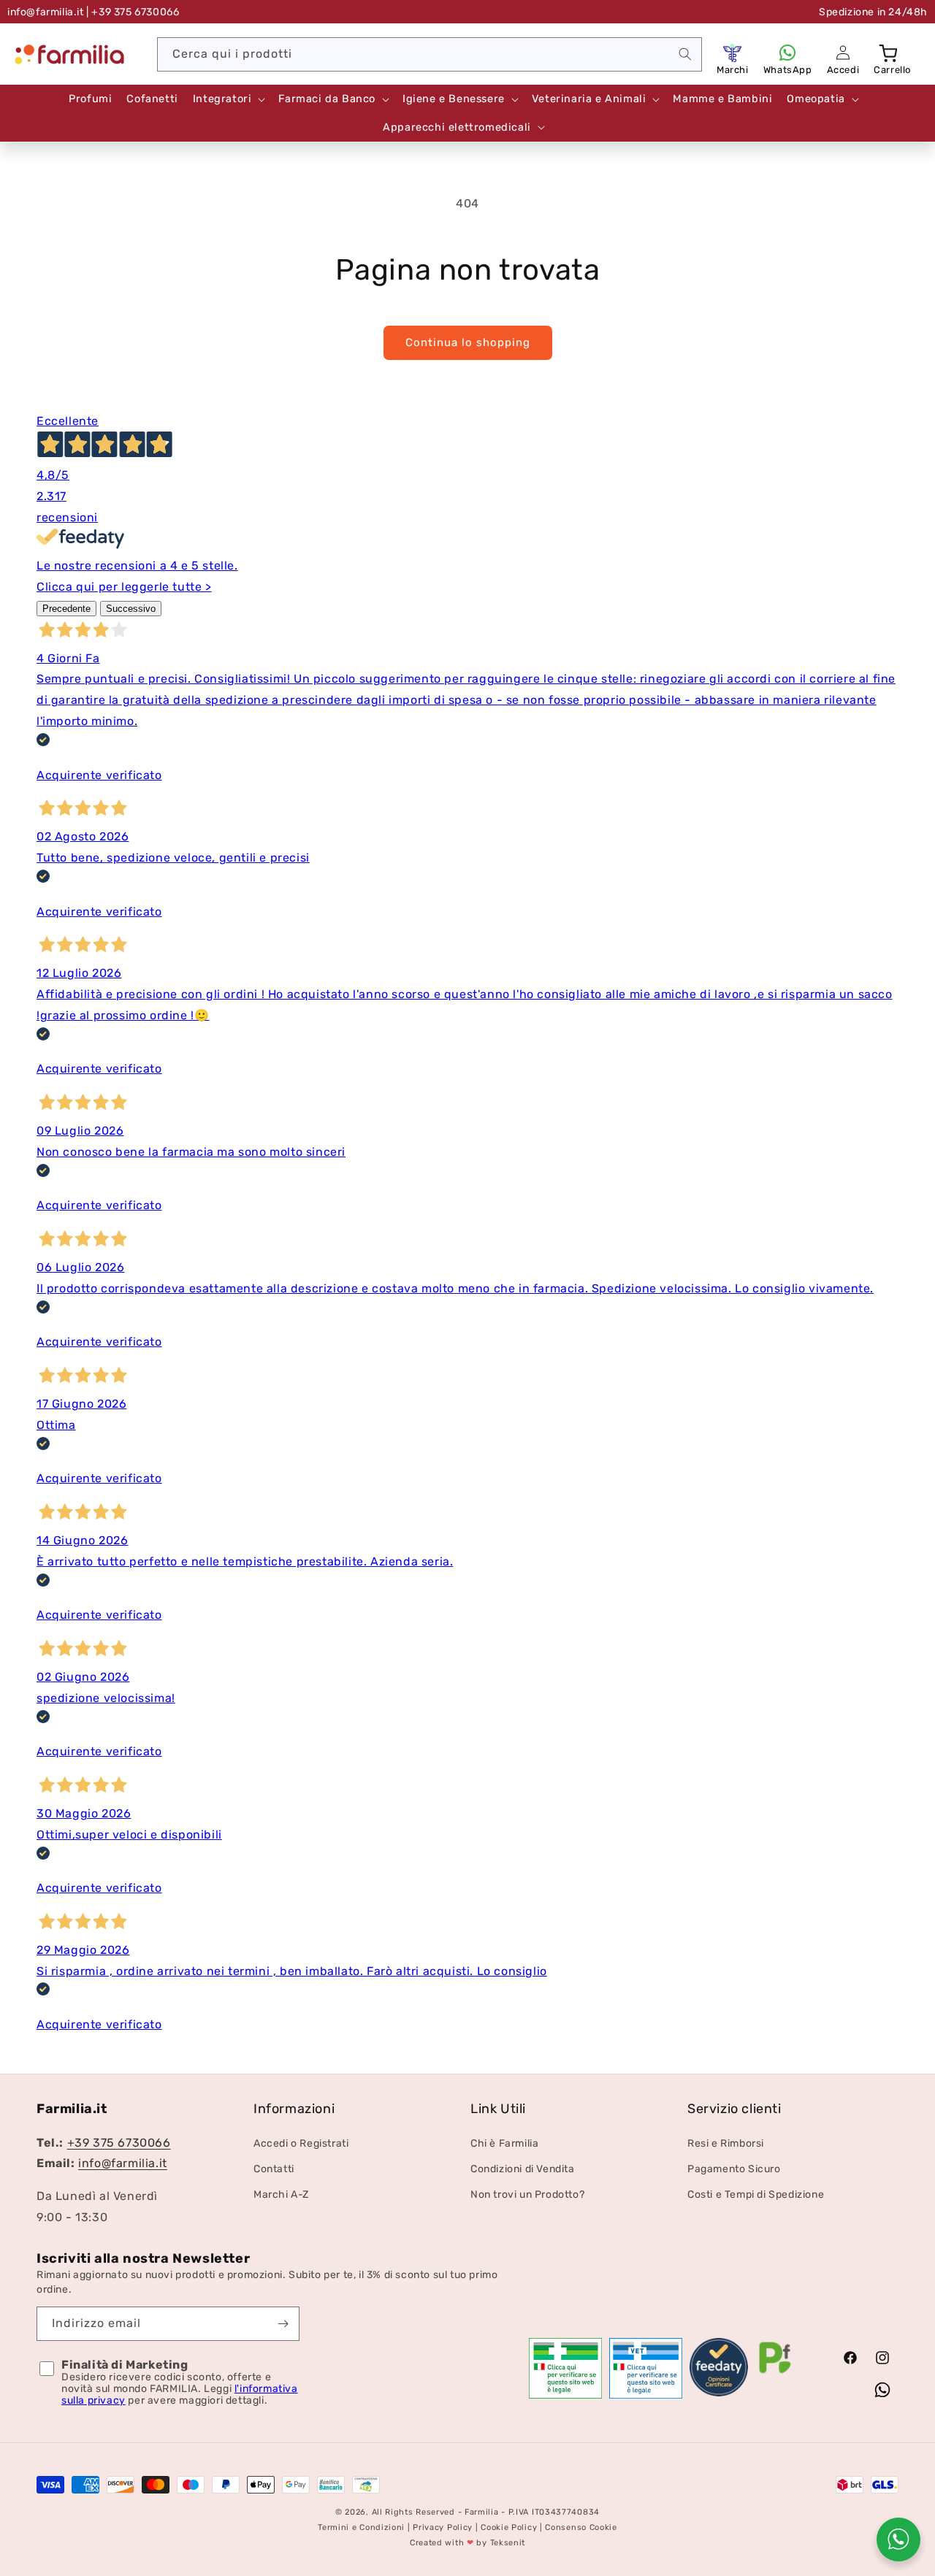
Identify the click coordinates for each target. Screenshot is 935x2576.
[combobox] (430, 54)
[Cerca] (685, 54)
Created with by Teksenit (467, 2543)
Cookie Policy (509, 2527)
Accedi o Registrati (301, 2143)
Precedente (66, 609)
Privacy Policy (443, 2527)
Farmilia (482, 2512)
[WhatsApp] (787, 53)
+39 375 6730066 (119, 2142)
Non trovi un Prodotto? (527, 2194)
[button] (890, 53)
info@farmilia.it (46, 12)
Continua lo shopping (468, 342)
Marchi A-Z (281, 2194)
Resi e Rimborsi (726, 2143)
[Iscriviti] (283, 2324)
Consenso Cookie (581, 2527)
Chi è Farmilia (504, 2143)
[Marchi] (733, 53)
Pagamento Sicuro (734, 2169)
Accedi (843, 70)
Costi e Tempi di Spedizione (756, 2194)
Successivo (131, 609)
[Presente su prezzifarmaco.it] (775, 2373)
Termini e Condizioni (361, 2527)
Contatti (274, 2169)
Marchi (733, 70)
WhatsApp (788, 70)
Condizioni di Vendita (523, 2169)
